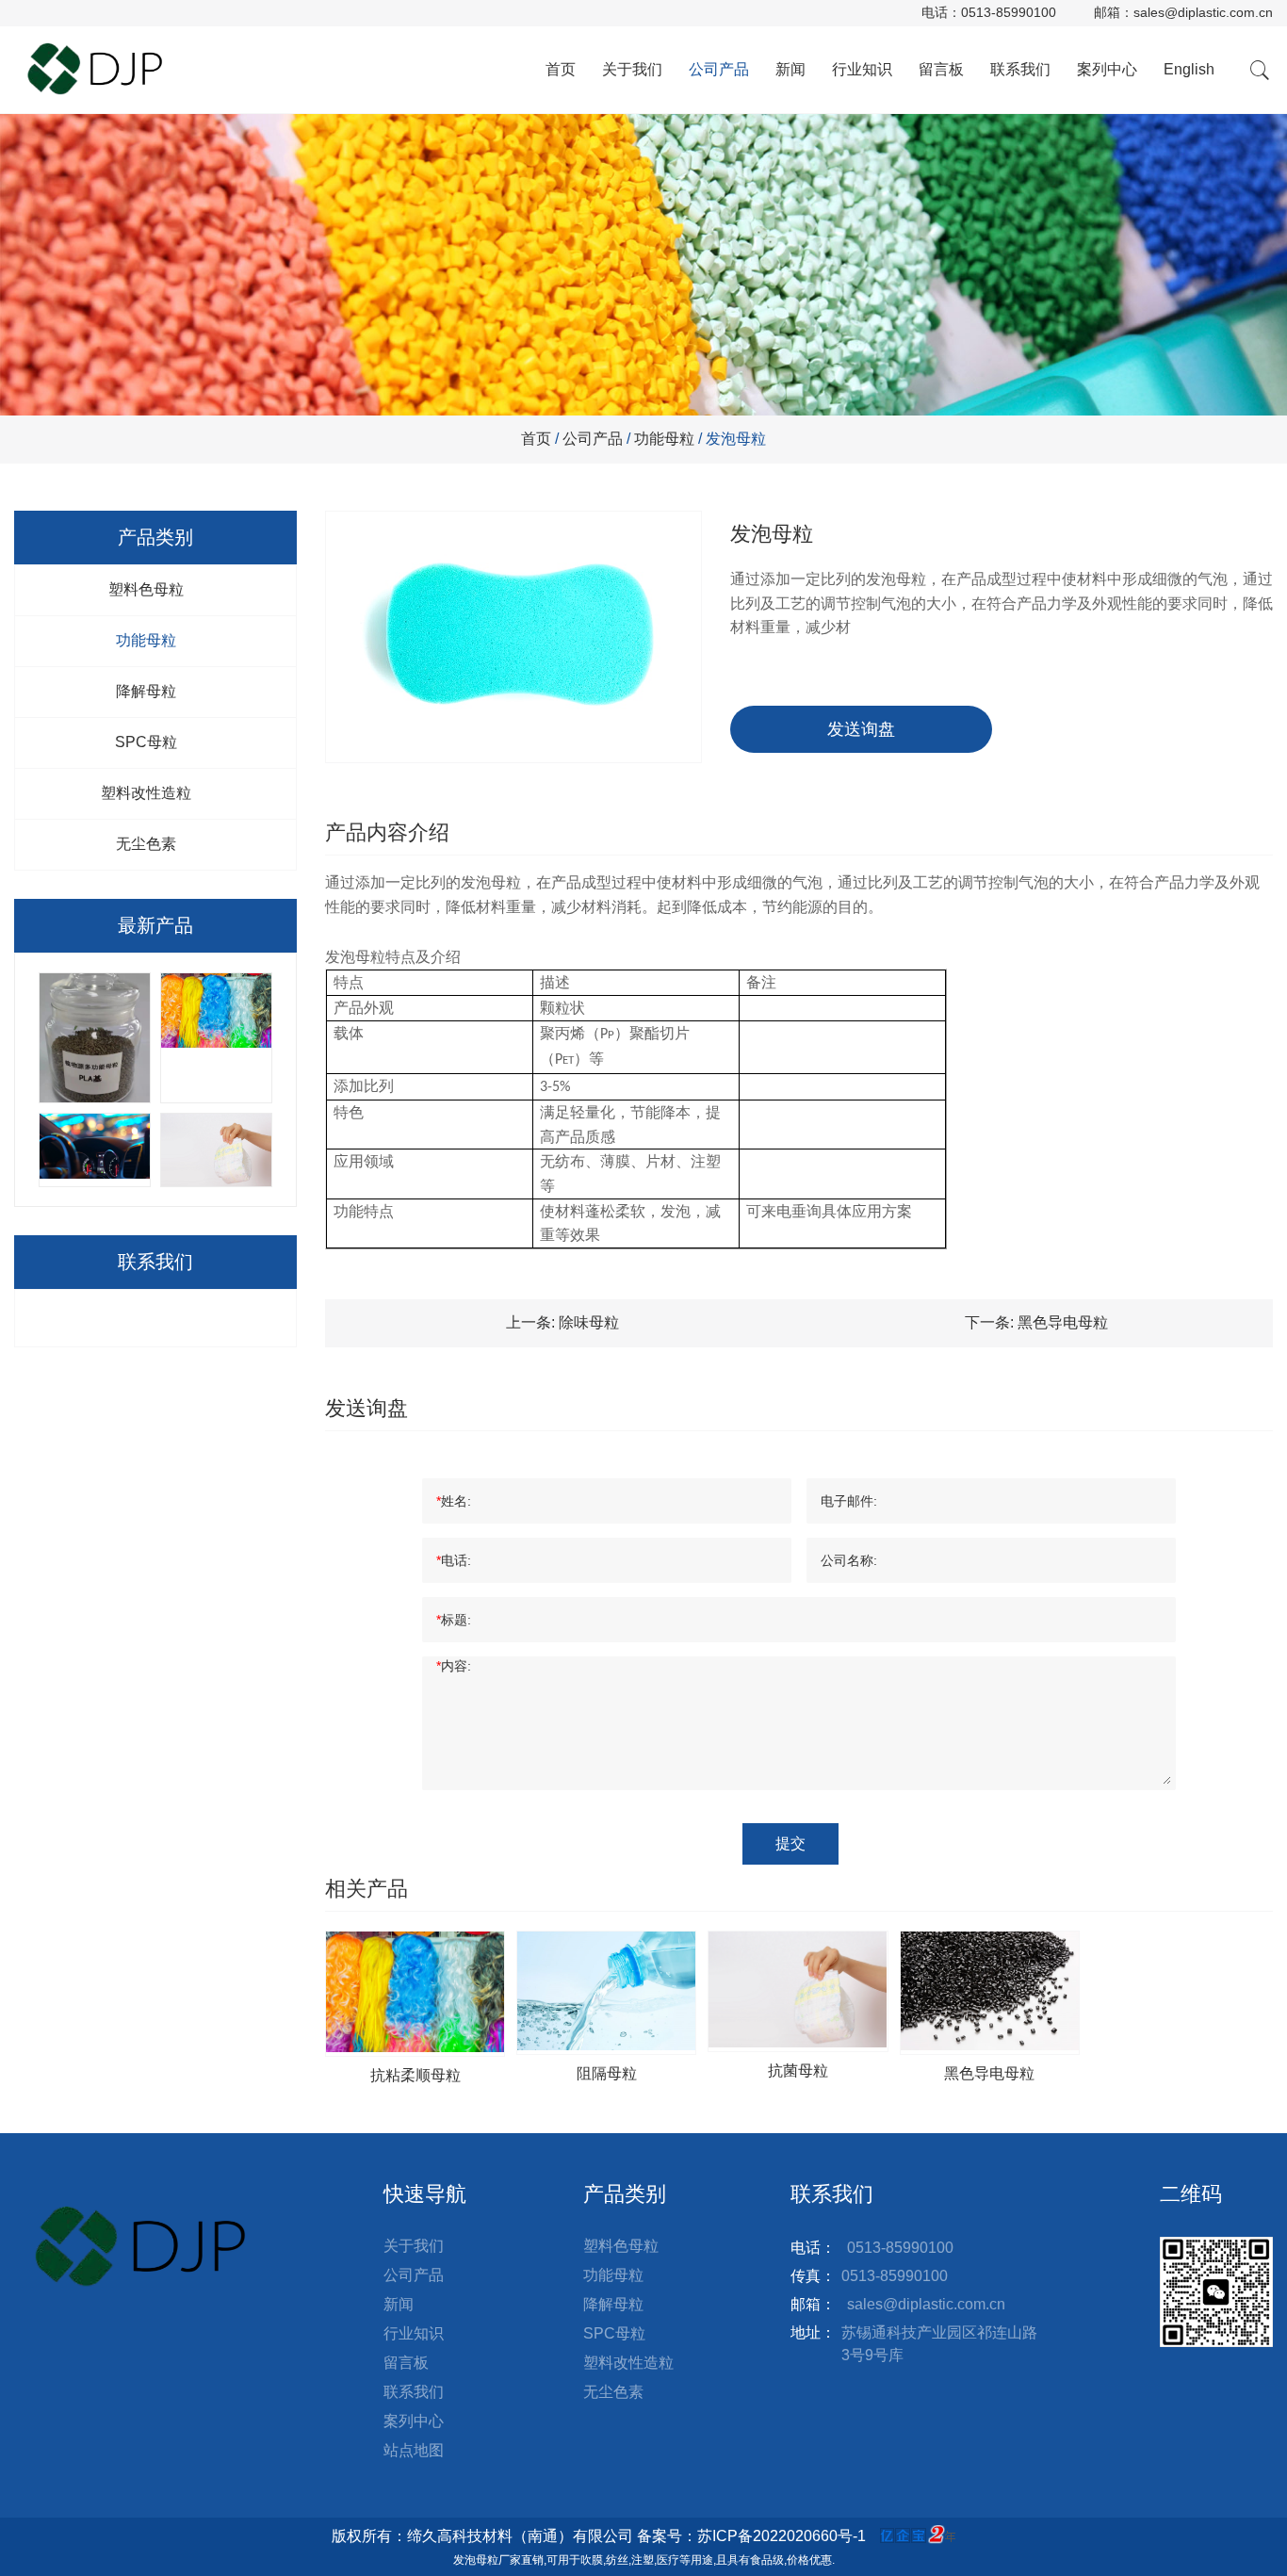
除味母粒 (589, 1322)
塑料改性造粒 (146, 793)
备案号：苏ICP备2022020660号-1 (751, 2536)
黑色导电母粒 (1063, 1322)
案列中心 (1107, 69)
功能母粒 (664, 439)
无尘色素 (146, 844)
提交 (790, 1843)
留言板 (941, 69)
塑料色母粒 (146, 589)
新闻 (790, 69)
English (1189, 69)
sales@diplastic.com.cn (1203, 12)
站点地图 (414, 2450)
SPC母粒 (146, 742)
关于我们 (632, 69)
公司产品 (719, 69)
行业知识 (862, 69)
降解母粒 (146, 691)
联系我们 (1020, 69)
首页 (561, 69)
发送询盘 (861, 729)
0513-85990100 (1009, 12)
